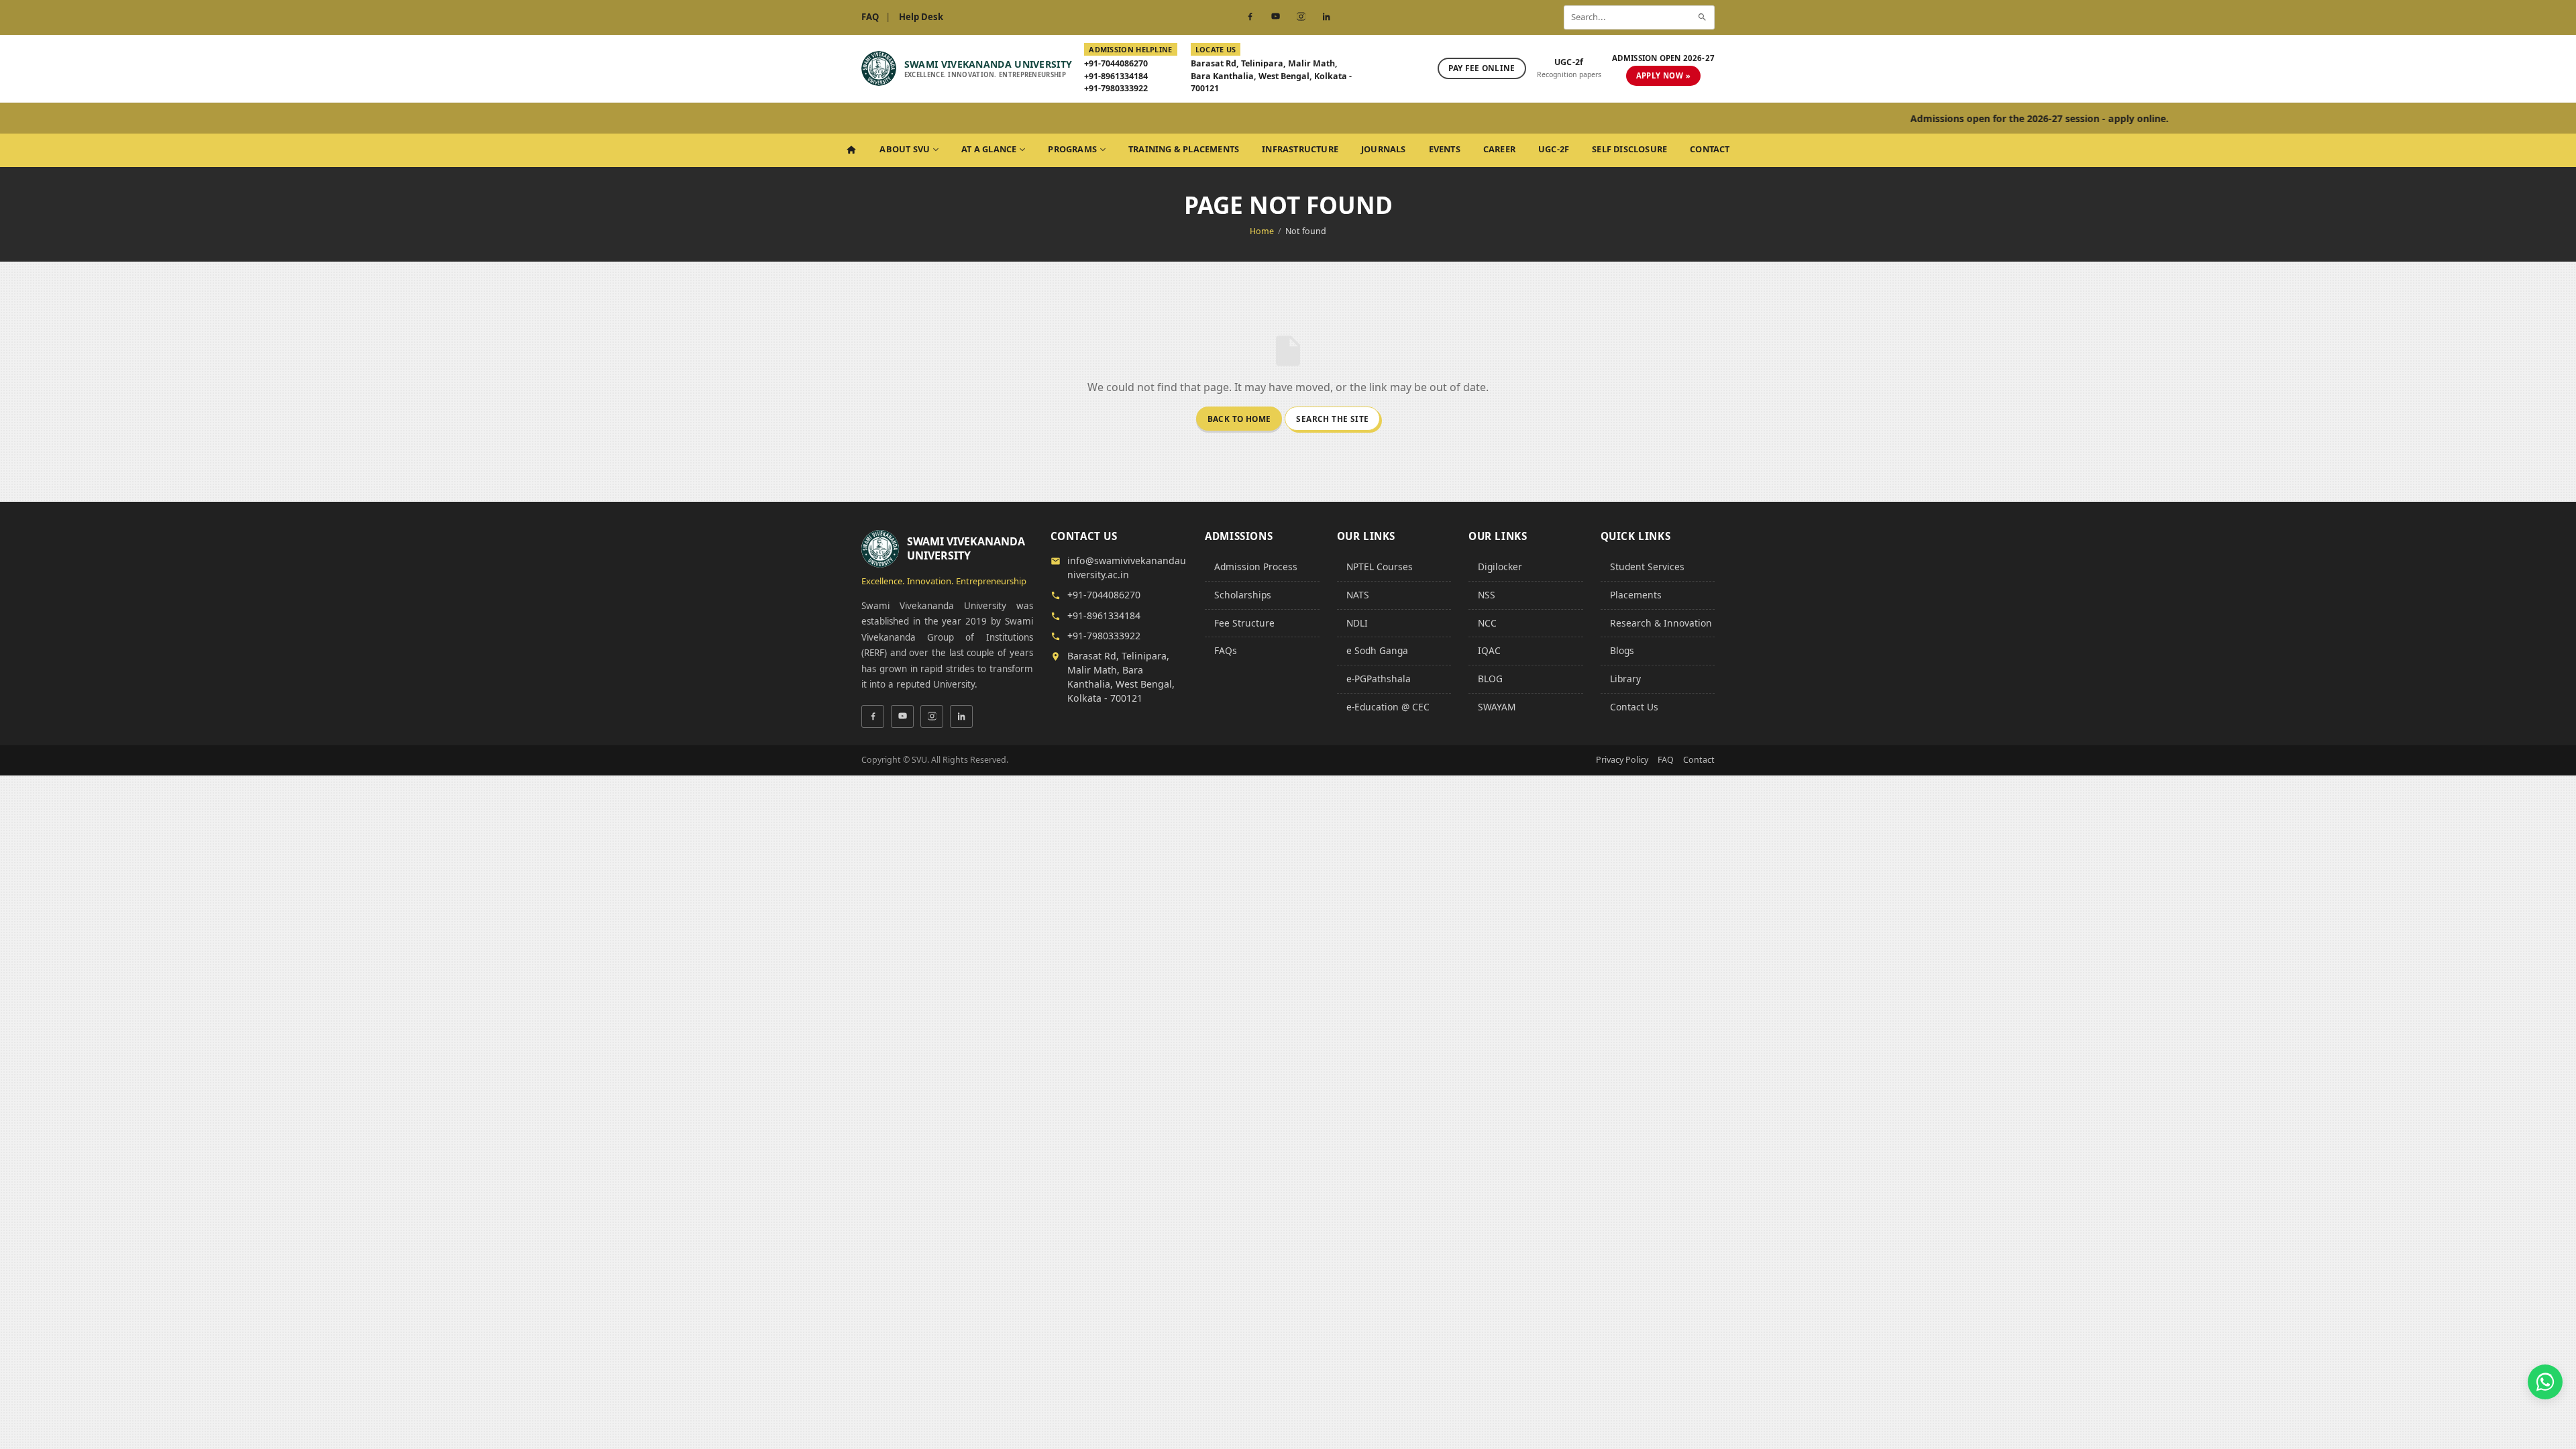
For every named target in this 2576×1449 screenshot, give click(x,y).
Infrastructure (1300, 149)
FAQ (870, 17)
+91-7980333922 (1116, 88)
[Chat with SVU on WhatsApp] (2545, 1382)
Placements (1636, 595)
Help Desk (921, 17)
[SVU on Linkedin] (1326, 17)
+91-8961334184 (1116, 76)
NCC (1487, 623)
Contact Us (1634, 707)
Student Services (1647, 567)
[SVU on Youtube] (1275, 17)
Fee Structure (1244, 623)
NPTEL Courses (1380, 567)
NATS (1358, 595)
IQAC (1489, 650)
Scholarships (1243, 595)
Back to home (1239, 419)
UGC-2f (1554, 149)
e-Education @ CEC (1388, 707)
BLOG (1490, 679)
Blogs (1622, 650)
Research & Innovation (1661, 623)
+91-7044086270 (1116, 63)
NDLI (1357, 623)
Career (1499, 149)
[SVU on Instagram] (1301, 17)
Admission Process (1256, 567)
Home (1262, 231)
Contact (1710, 149)
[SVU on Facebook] (1250, 17)
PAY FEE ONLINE (1482, 68)
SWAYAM (1497, 707)
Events (1445, 149)
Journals (1384, 149)
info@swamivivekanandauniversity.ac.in (1127, 568)
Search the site (1332, 419)
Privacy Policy (1622, 760)
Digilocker (1500, 567)
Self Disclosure (1629, 149)
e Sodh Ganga (1377, 650)
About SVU (905, 149)
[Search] (1702, 17)
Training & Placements (1184, 149)
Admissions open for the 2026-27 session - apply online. (1963, 118)
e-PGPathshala (1379, 679)
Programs (1072, 149)
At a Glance (989, 149)
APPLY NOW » (1663, 75)
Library (1625, 679)
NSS (1487, 595)
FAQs (1226, 650)
